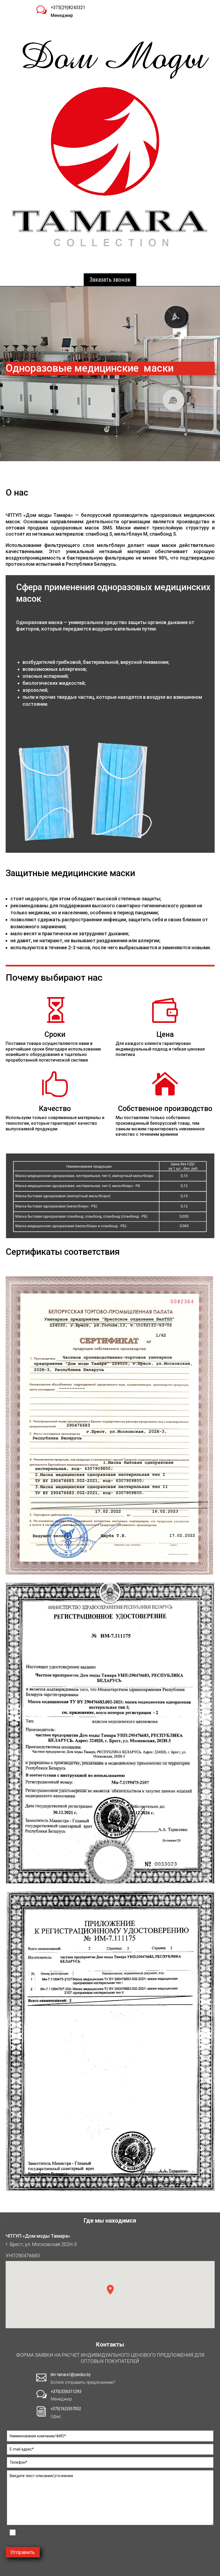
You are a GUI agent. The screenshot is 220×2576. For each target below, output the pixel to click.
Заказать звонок (110, 280)
